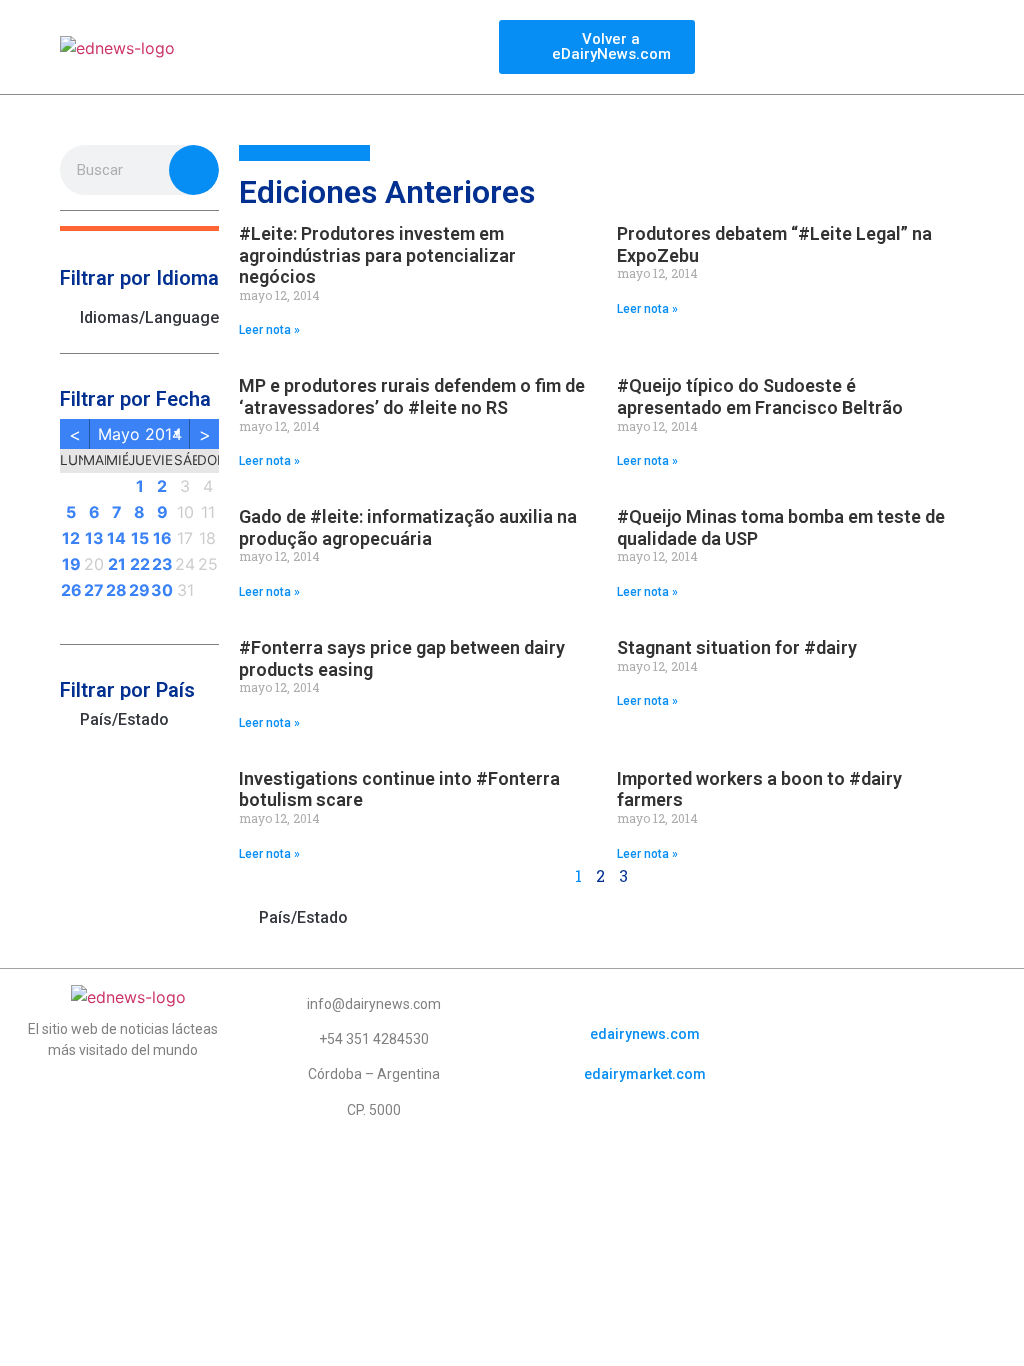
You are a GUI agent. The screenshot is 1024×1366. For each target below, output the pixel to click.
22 (140, 564)
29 (139, 590)
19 (71, 564)
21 (117, 564)
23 (162, 564)
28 (116, 590)
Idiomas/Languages (149, 317)
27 (94, 590)
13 (94, 538)
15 (140, 538)
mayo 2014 (140, 434)
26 (71, 590)
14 (116, 538)
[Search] (194, 170)
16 (162, 538)
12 (71, 538)
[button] (139, 228)
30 (162, 590)
